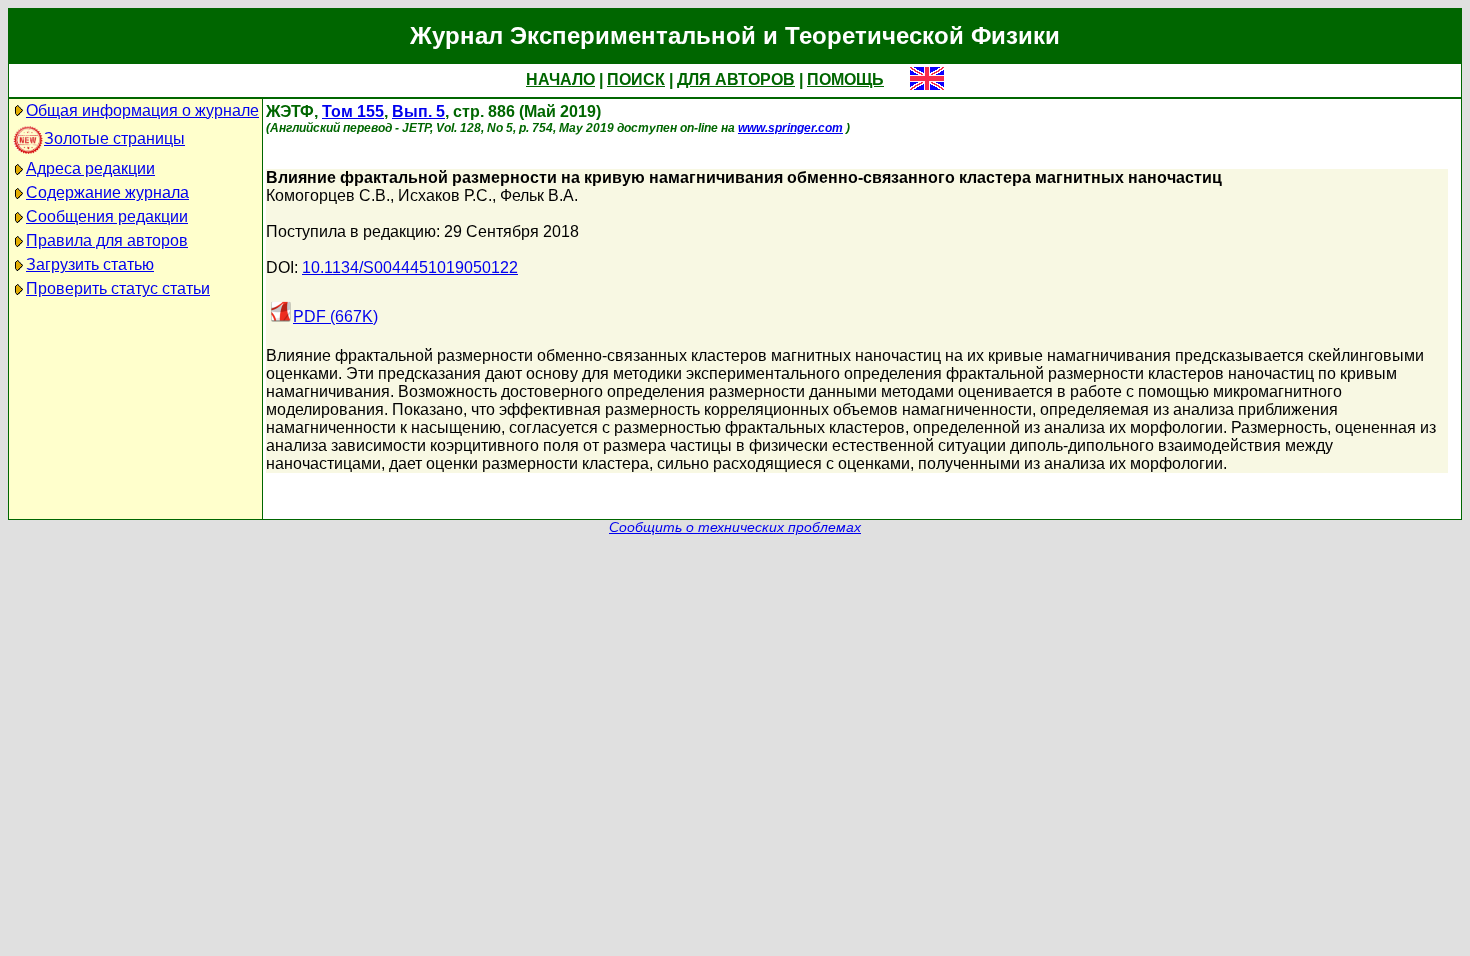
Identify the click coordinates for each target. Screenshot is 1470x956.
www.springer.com (790, 128)
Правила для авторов (107, 240)
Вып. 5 (418, 111)
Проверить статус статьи (118, 288)
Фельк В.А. (539, 195)
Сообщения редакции (107, 216)
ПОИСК (636, 79)
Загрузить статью (90, 264)
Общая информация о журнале (142, 110)
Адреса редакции (90, 168)
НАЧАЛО (560, 79)
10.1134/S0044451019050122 (410, 267)
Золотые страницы (114, 138)
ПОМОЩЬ (845, 79)
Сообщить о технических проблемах (735, 527)
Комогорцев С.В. (328, 195)
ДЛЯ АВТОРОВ (736, 79)
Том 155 (353, 111)
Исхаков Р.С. (445, 195)
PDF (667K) (335, 316)
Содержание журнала (107, 192)
